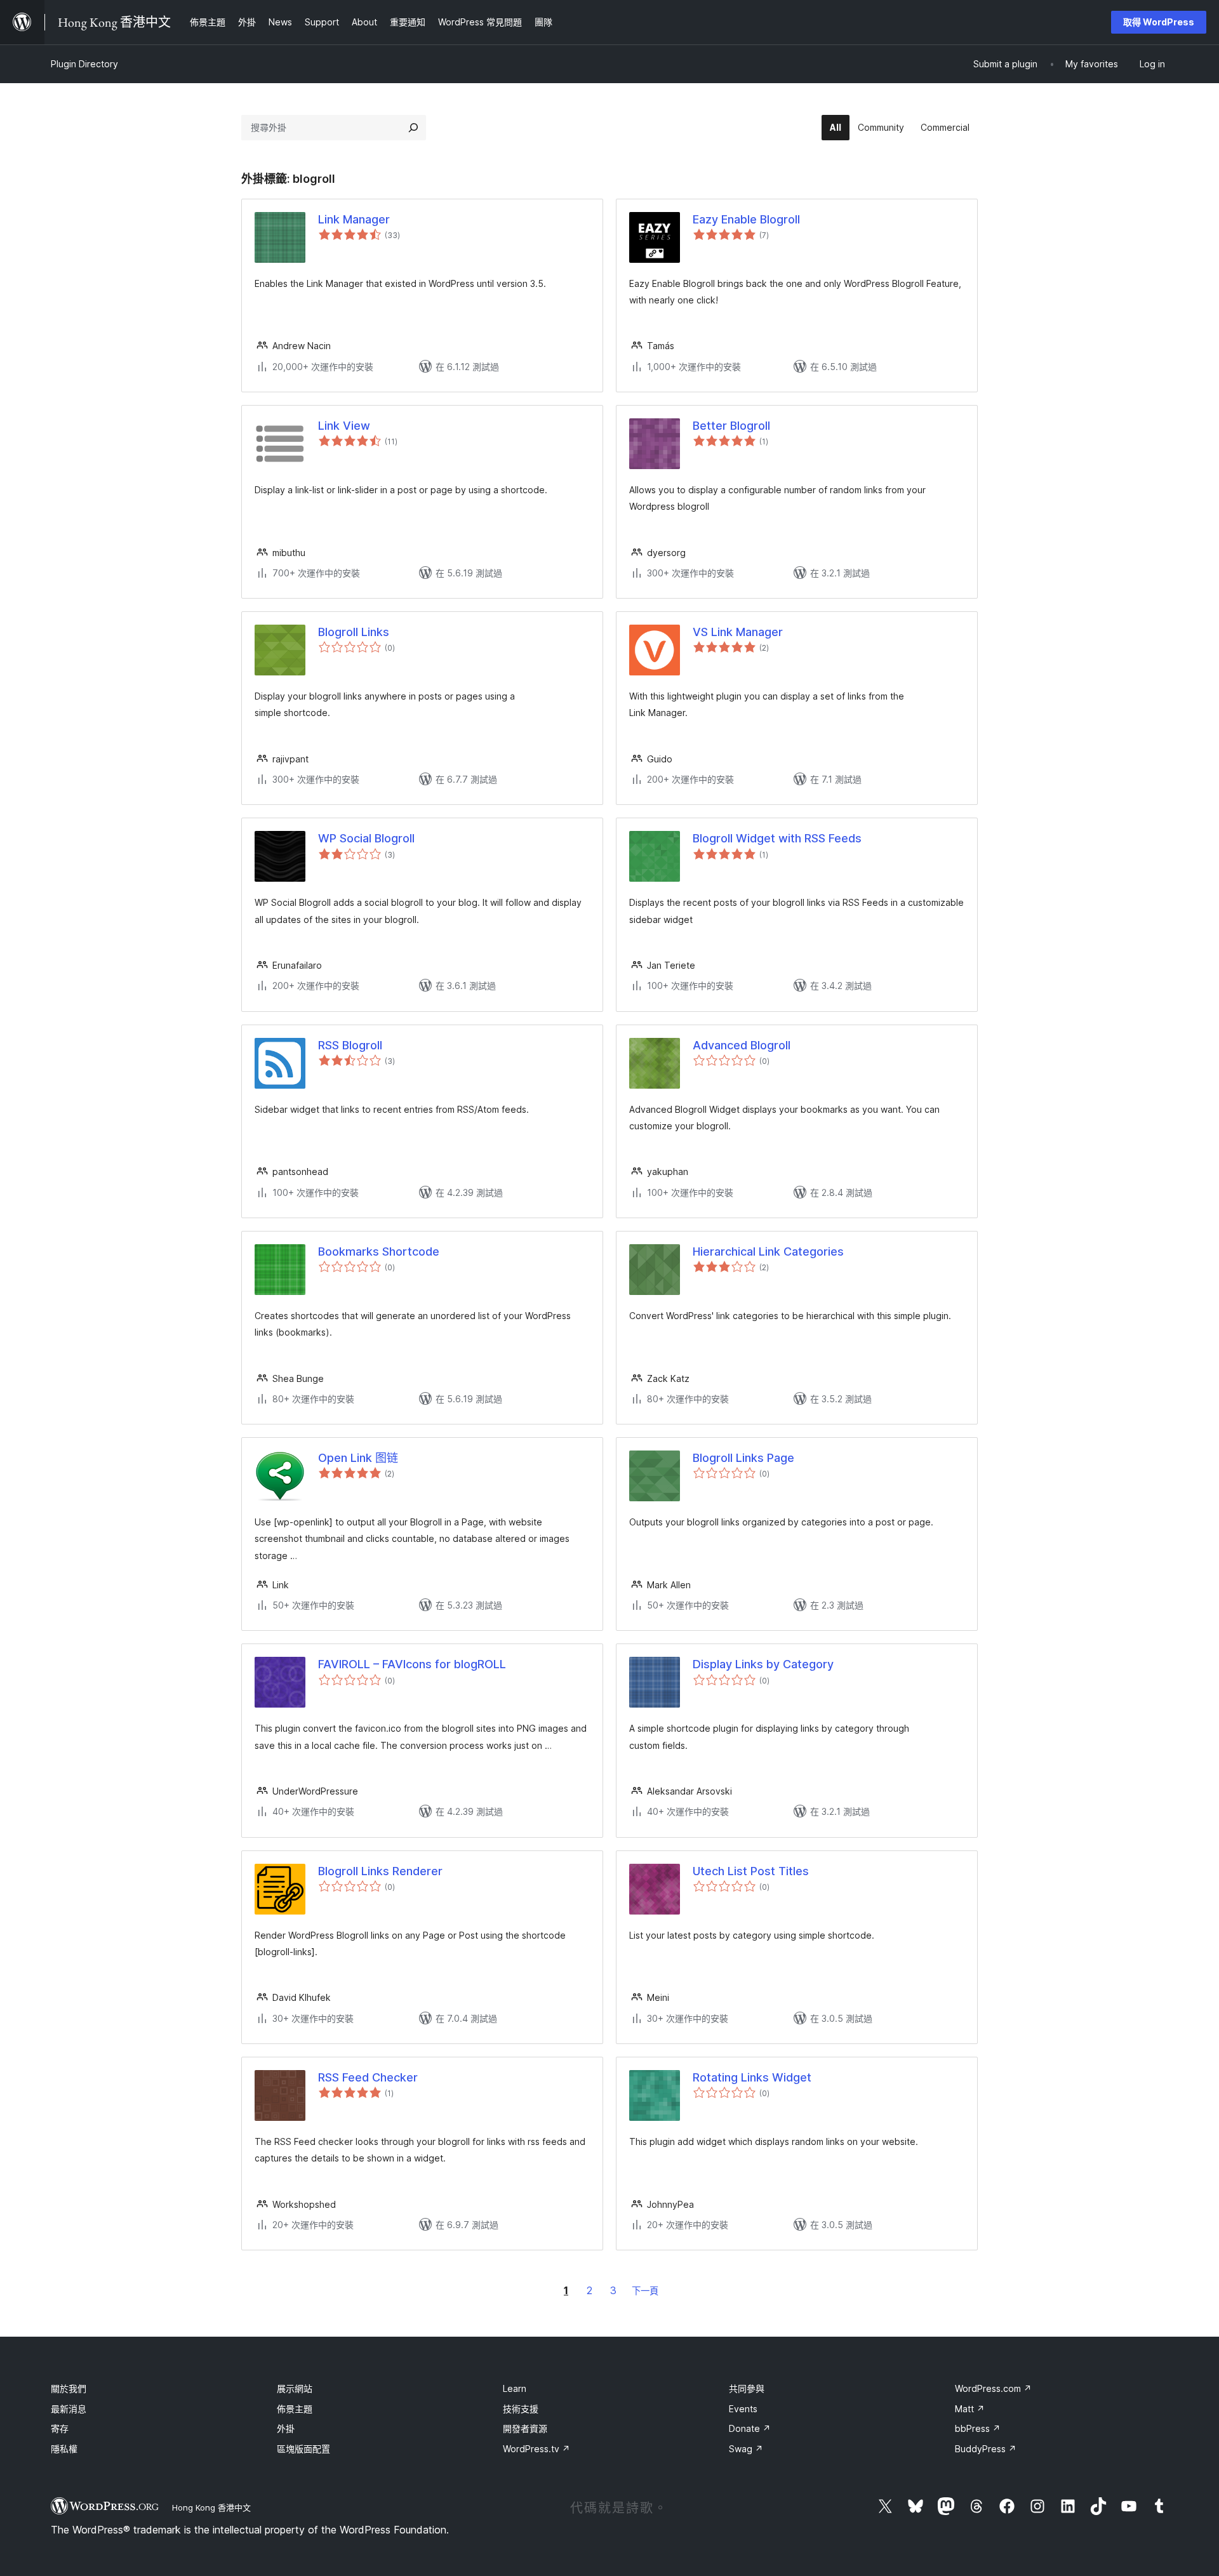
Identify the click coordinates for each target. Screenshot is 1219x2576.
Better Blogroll (731, 426)
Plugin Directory (84, 64)
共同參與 (747, 2388)
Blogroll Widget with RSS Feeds (777, 838)
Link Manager (354, 219)
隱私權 (64, 2449)
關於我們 (69, 2388)
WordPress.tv (536, 2449)
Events (743, 2409)
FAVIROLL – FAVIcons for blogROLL (412, 1664)
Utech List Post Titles (751, 1871)
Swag (746, 2449)
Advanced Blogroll (742, 1045)
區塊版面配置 (303, 2449)
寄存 (60, 2428)
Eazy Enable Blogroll (746, 219)
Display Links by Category (763, 1664)
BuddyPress (986, 2449)
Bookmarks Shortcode (379, 1251)
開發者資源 (525, 2428)
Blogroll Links (354, 632)
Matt (970, 2409)
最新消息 (69, 2409)
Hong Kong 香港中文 (211, 2507)
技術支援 (521, 2409)
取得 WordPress (1159, 22)
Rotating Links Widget (752, 2077)
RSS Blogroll (350, 1045)
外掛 (286, 2428)
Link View (344, 426)
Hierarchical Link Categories (768, 1251)
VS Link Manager (738, 632)
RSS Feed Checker (368, 2077)
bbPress (978, 2428)
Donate (750, 2428)
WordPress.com (993, 2388)
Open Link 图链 (358, 1458)
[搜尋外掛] (413, 128)
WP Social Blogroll (366, 838)
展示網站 (295, 2388)
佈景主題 (295, 2409)
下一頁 (645, 2291)
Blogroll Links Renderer (380, 1871)
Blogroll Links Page (743, 1458)
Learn (515, 2388)
